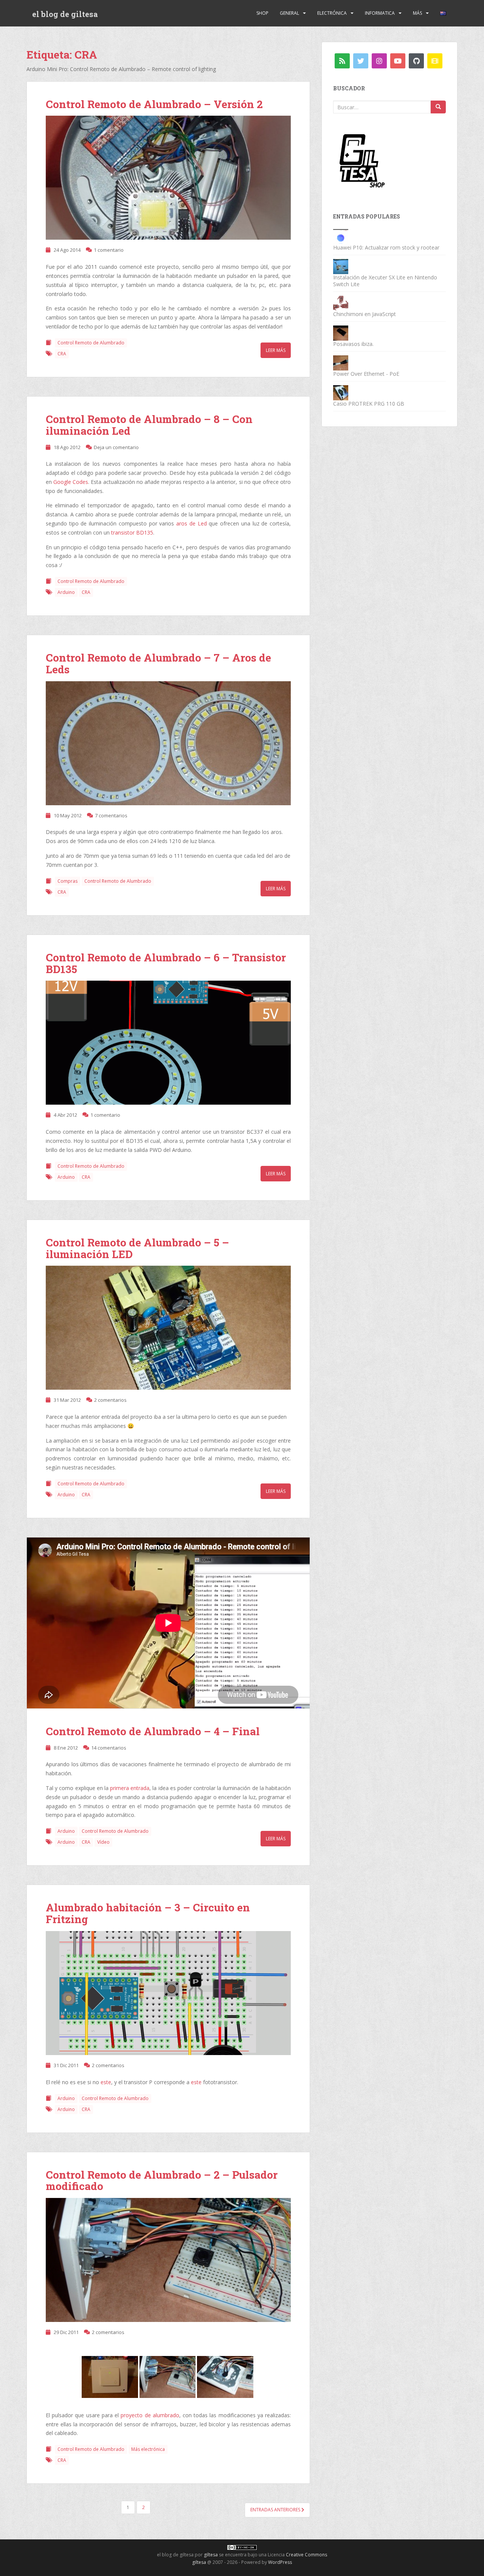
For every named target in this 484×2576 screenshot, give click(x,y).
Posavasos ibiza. (353, 344)
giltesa (211, 2555)
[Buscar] (438, 107)
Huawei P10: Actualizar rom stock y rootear (386, 247)
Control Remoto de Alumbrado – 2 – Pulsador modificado (162, 2181)
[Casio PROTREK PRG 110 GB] (341, 392)
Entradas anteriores (276, 2510)
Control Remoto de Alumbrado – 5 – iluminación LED (137, 1248)
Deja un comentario (116, 447)
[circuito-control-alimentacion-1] (168, 1330)
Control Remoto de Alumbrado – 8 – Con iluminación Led (149, 425)
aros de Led (191, 523)
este (106, 2082)
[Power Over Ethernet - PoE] (341, 362)
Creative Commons (306, 2555)
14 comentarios (109, 1748)
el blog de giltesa (65, 14)
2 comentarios (110, 1400)
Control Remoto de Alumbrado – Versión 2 (154, 104)
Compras (67, 881)
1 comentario (109, 250)
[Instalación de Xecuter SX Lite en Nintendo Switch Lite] (341, 266)
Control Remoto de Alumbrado (91, 343)
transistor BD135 (132, 532)
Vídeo (103, 1842)
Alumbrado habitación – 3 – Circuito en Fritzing (148, 1913)
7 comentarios (111, 815)
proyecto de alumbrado (150, 2415)
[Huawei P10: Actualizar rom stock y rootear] (341, 236)
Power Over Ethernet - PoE (366, 374)
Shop (262, 13)
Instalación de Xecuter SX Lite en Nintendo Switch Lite (385, 281)
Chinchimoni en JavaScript (365, 314)
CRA (62, 354)
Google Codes (71, 482)
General (289, 13)
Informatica (380, 13)
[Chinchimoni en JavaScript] (341, 303)
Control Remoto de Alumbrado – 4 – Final (153, 1731)
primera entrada (130, 1788)
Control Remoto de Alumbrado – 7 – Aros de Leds (158, 663)
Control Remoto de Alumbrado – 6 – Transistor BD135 (166, 963)
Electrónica (332, 13)
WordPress (280, 2562)
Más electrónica (148, 2449)
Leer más (276, 350)
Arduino (66, 592)
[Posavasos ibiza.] (341, 332)
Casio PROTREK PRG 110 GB (369, 404)
